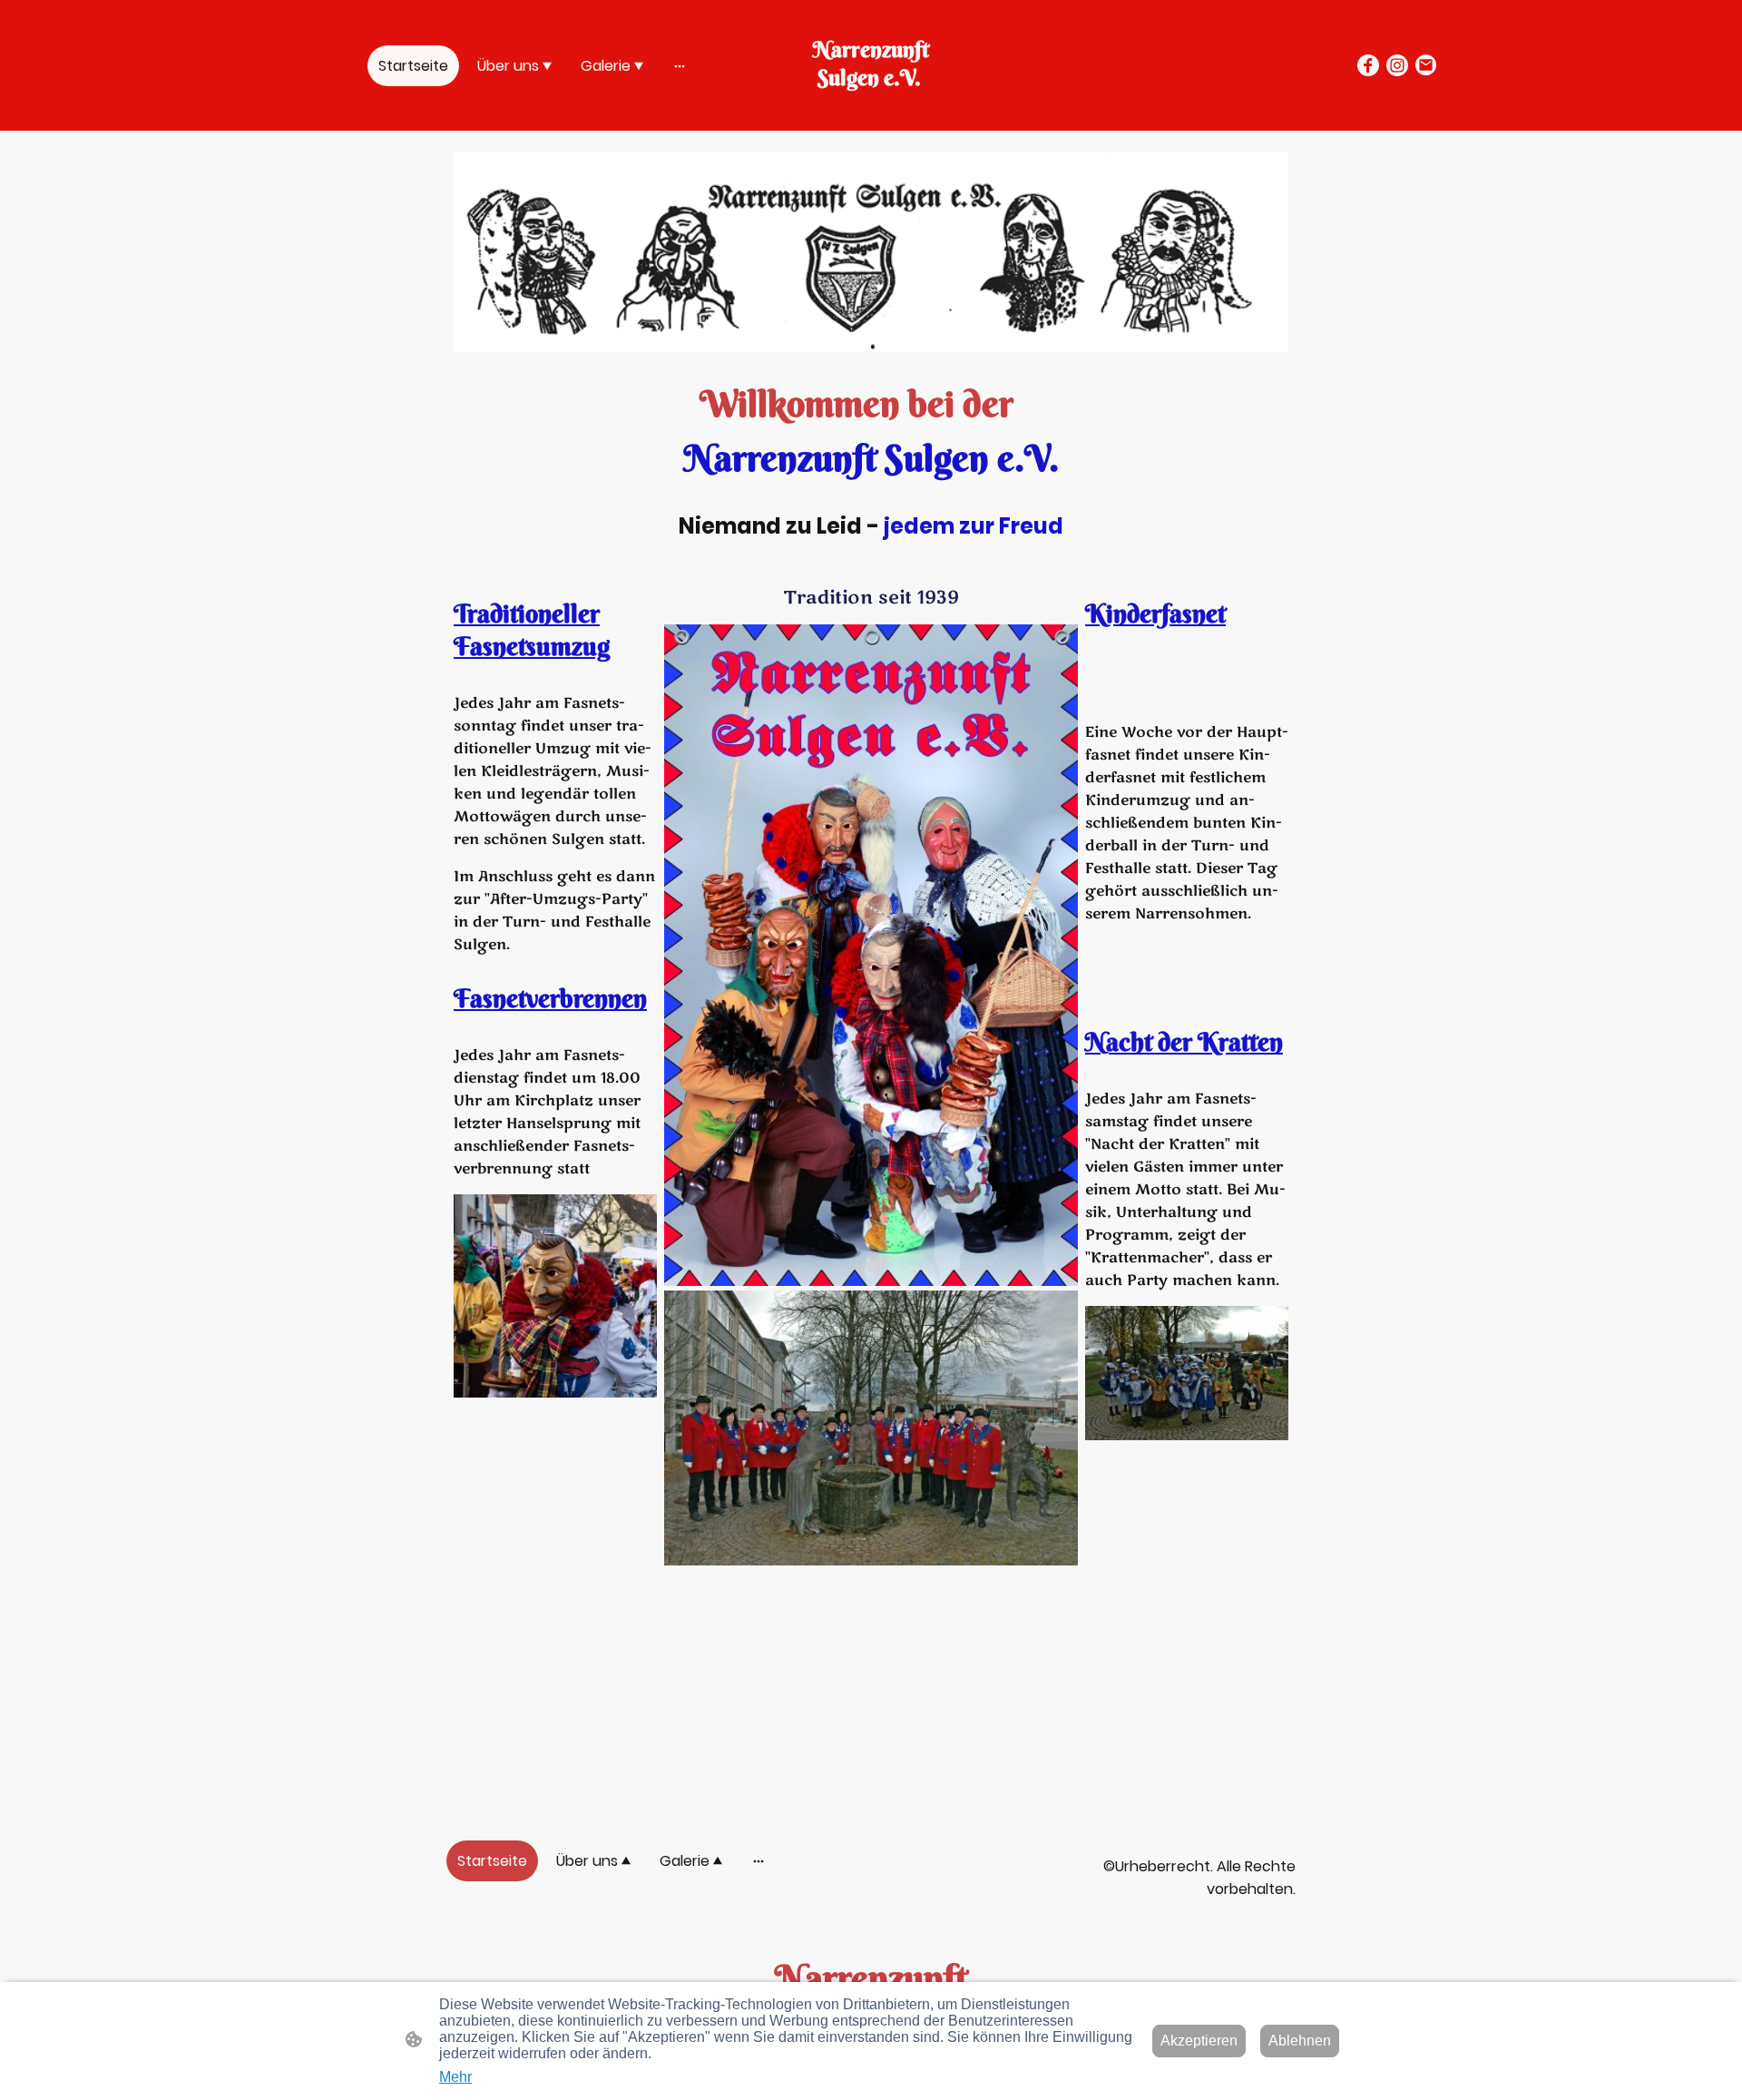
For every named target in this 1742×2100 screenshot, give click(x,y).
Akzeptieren (1199, 2041)
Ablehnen (1300, 2041)
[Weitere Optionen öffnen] (680, 65)
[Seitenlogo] (871, 108)
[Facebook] (1368, 65)
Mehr (455, 2077)
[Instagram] (1397, 65)
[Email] (1426, 65)
